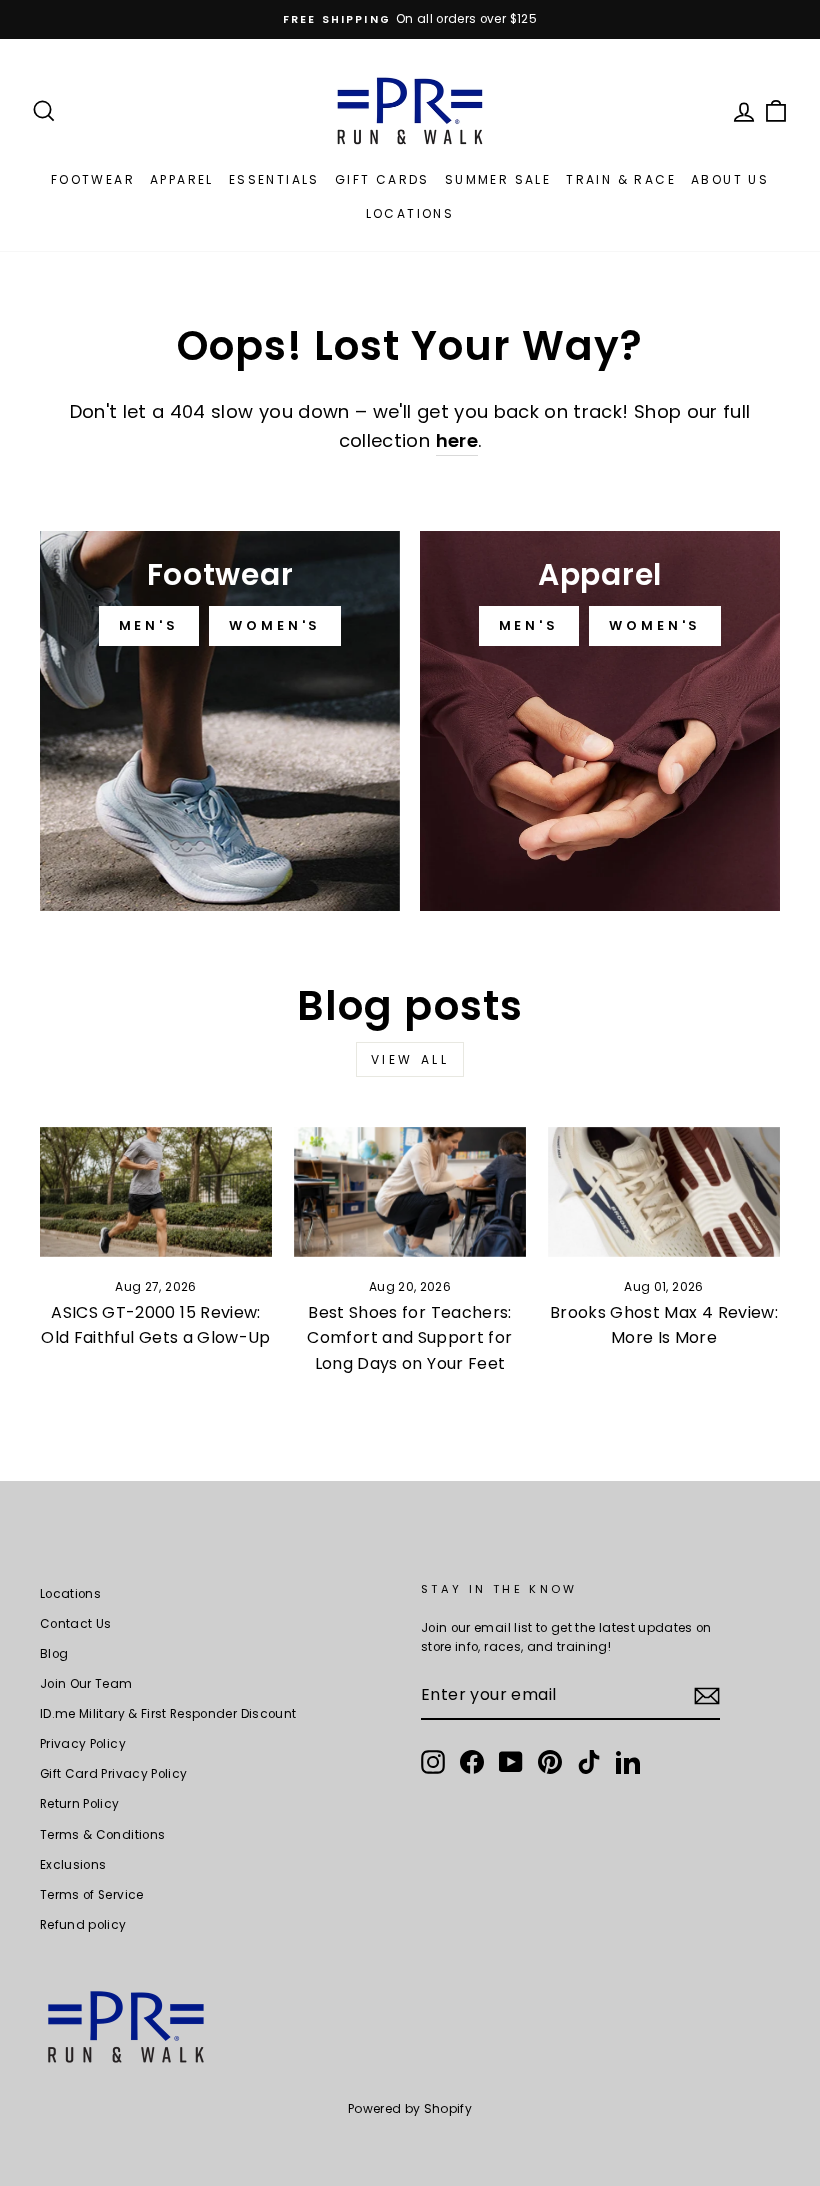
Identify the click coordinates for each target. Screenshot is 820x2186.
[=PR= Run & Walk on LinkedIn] (628, 1762)
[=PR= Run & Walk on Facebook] (472, 1762)
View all (410, 1059)
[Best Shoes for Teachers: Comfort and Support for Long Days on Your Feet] (410, 1192)
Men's (149, 625)
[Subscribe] (707, 1696)
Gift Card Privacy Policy (113, 1774)
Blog (54, 1654)
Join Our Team (86, 1684)
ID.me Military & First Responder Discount (168, 1714)
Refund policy (83, 1925)
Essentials (274, 179)
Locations (410, 213)
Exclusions (73, 1865)
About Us (730, 179)
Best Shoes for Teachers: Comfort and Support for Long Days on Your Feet (409, 1338)
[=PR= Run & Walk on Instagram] (433, 1762)
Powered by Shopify (410, 2108)
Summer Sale (498, 179)
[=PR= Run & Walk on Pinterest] (550, 1762)
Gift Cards (382, 179)
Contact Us (76, 1624)
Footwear (93, 179)
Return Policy (80, 1804)
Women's (275, 625)
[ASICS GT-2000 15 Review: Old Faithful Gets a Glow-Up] (156, 1192)
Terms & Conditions (102, 1835)
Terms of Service (92, 1895)
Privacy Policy (83, 1744)
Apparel (182, 179)
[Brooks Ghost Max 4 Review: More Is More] (664, 1192)
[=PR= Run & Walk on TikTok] (589, 1762)
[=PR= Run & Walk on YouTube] (511, 1762)
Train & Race (621, 179)
